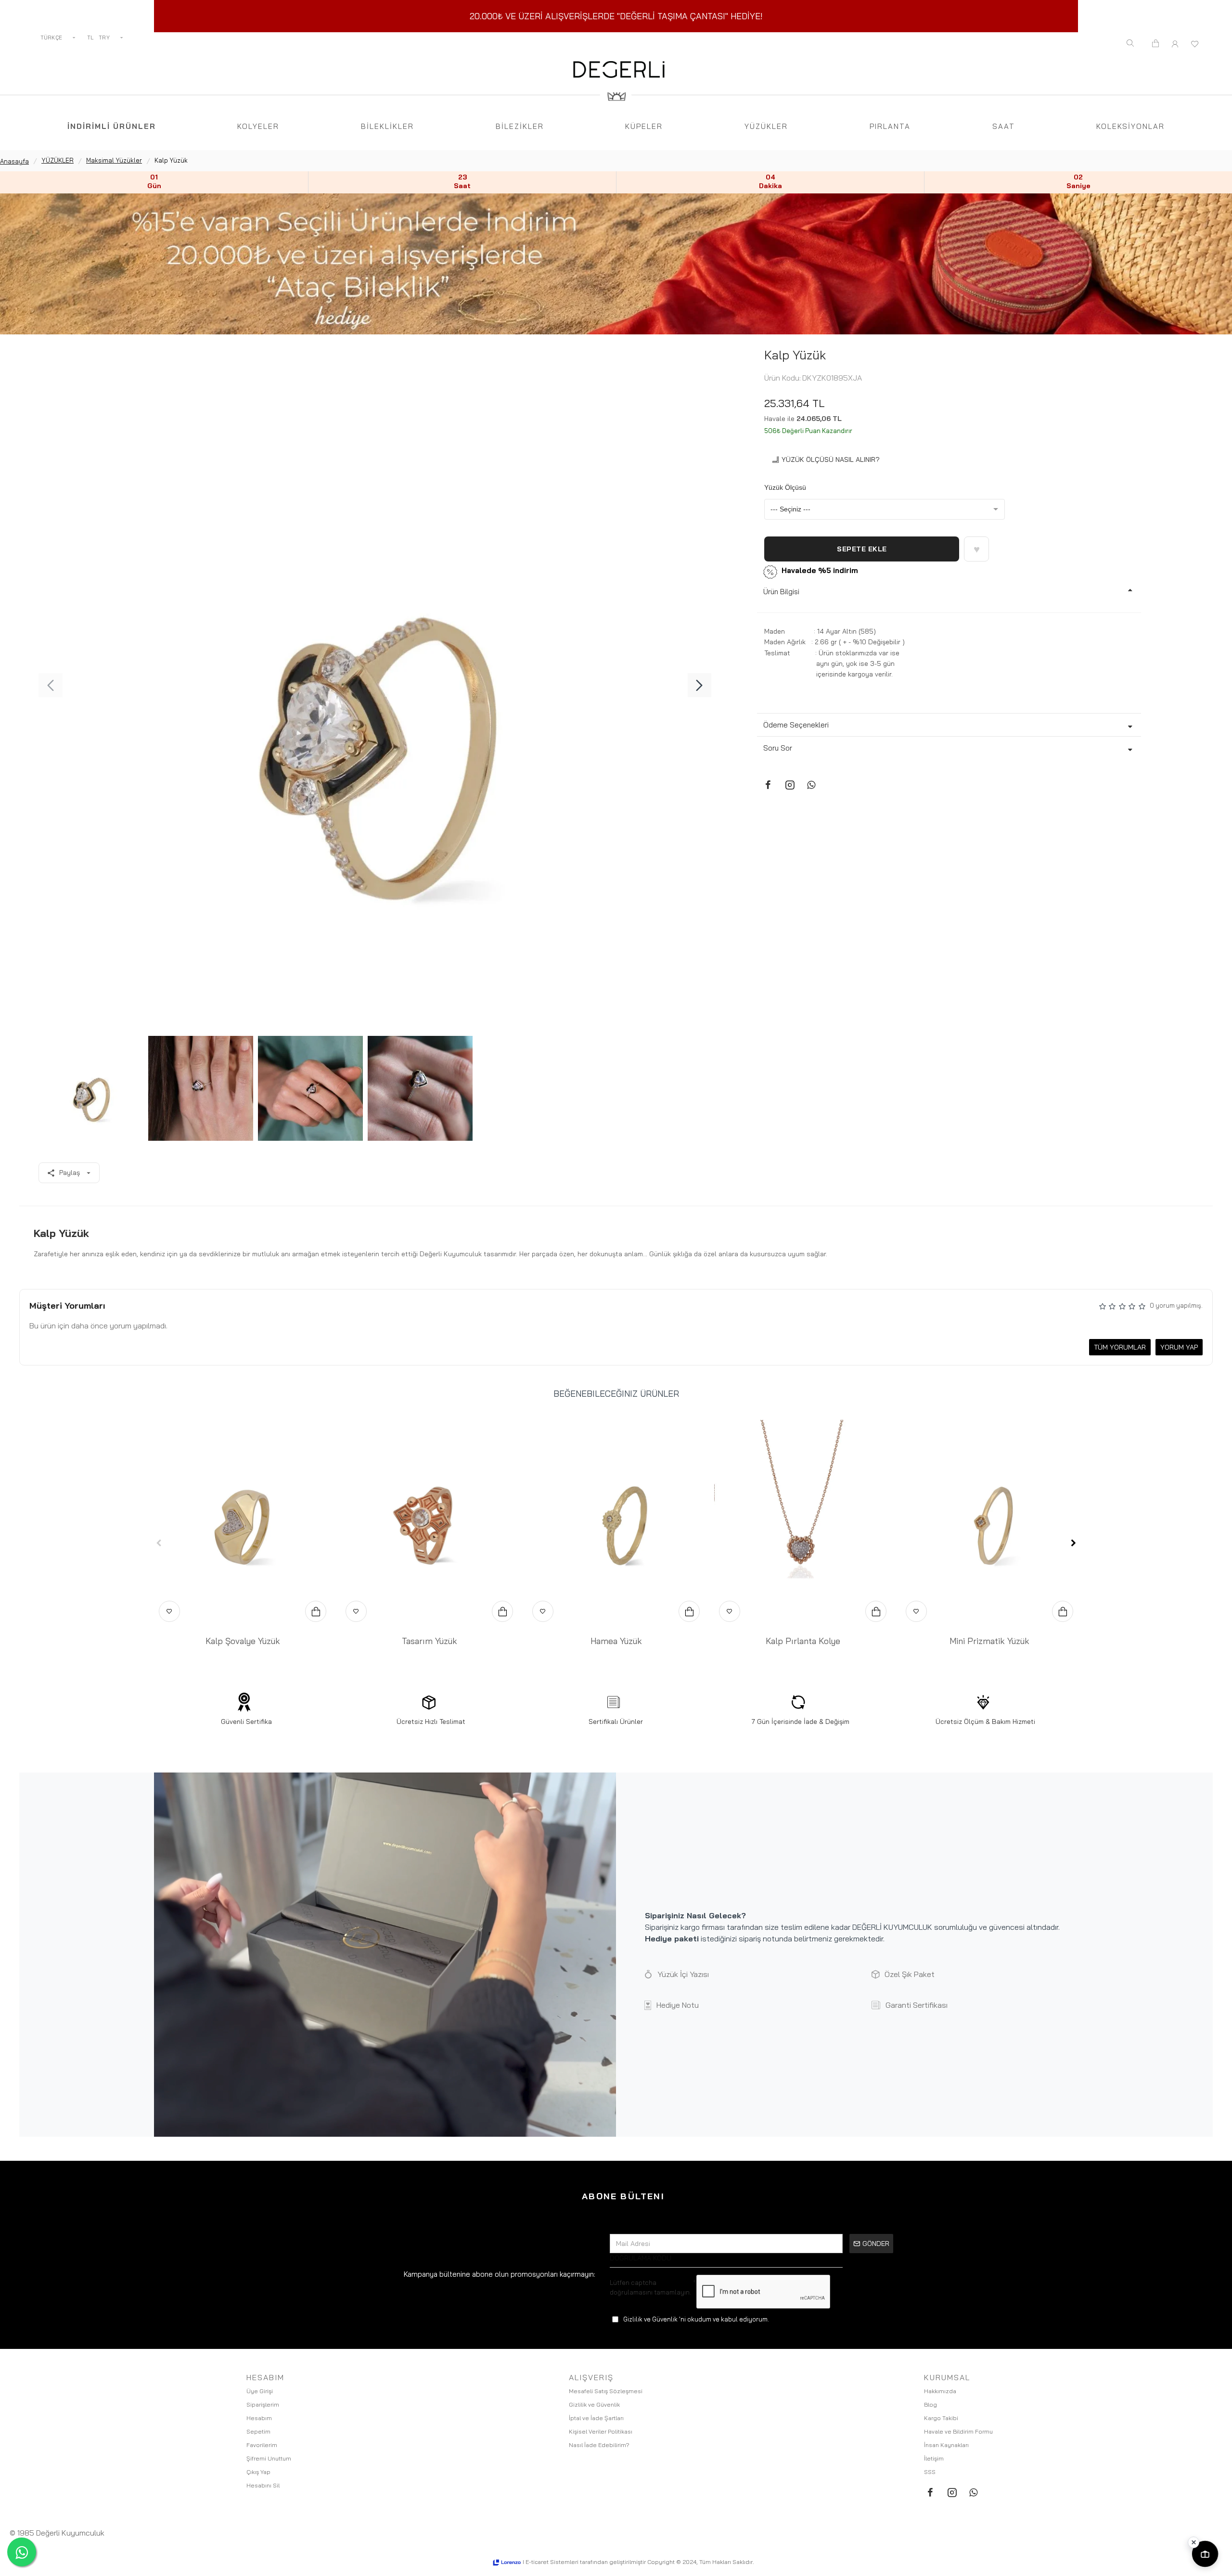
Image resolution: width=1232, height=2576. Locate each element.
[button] (51, 685)
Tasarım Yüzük (430, 1641)
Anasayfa (14, 161)
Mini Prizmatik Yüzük (989, 1641)
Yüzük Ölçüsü (785, 487)
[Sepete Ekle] (316, 1611)
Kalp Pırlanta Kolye (803, 1641)
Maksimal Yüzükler (114, 160)
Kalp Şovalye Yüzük (243, 1641)
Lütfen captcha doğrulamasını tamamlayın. (650, 2287)
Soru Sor (778, 748)
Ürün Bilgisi (781, 592)
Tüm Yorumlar (1120, 1347)
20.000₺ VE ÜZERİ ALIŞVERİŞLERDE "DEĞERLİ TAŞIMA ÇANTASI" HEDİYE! (616, 16)
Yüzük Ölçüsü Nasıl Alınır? (831, 459)
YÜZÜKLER (58, 160)
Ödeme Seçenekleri (796, 725)
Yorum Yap (1179, 1347)
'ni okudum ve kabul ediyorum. (696, 2319)
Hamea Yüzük (616, 1641)
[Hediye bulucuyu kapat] (1193, 2542)
